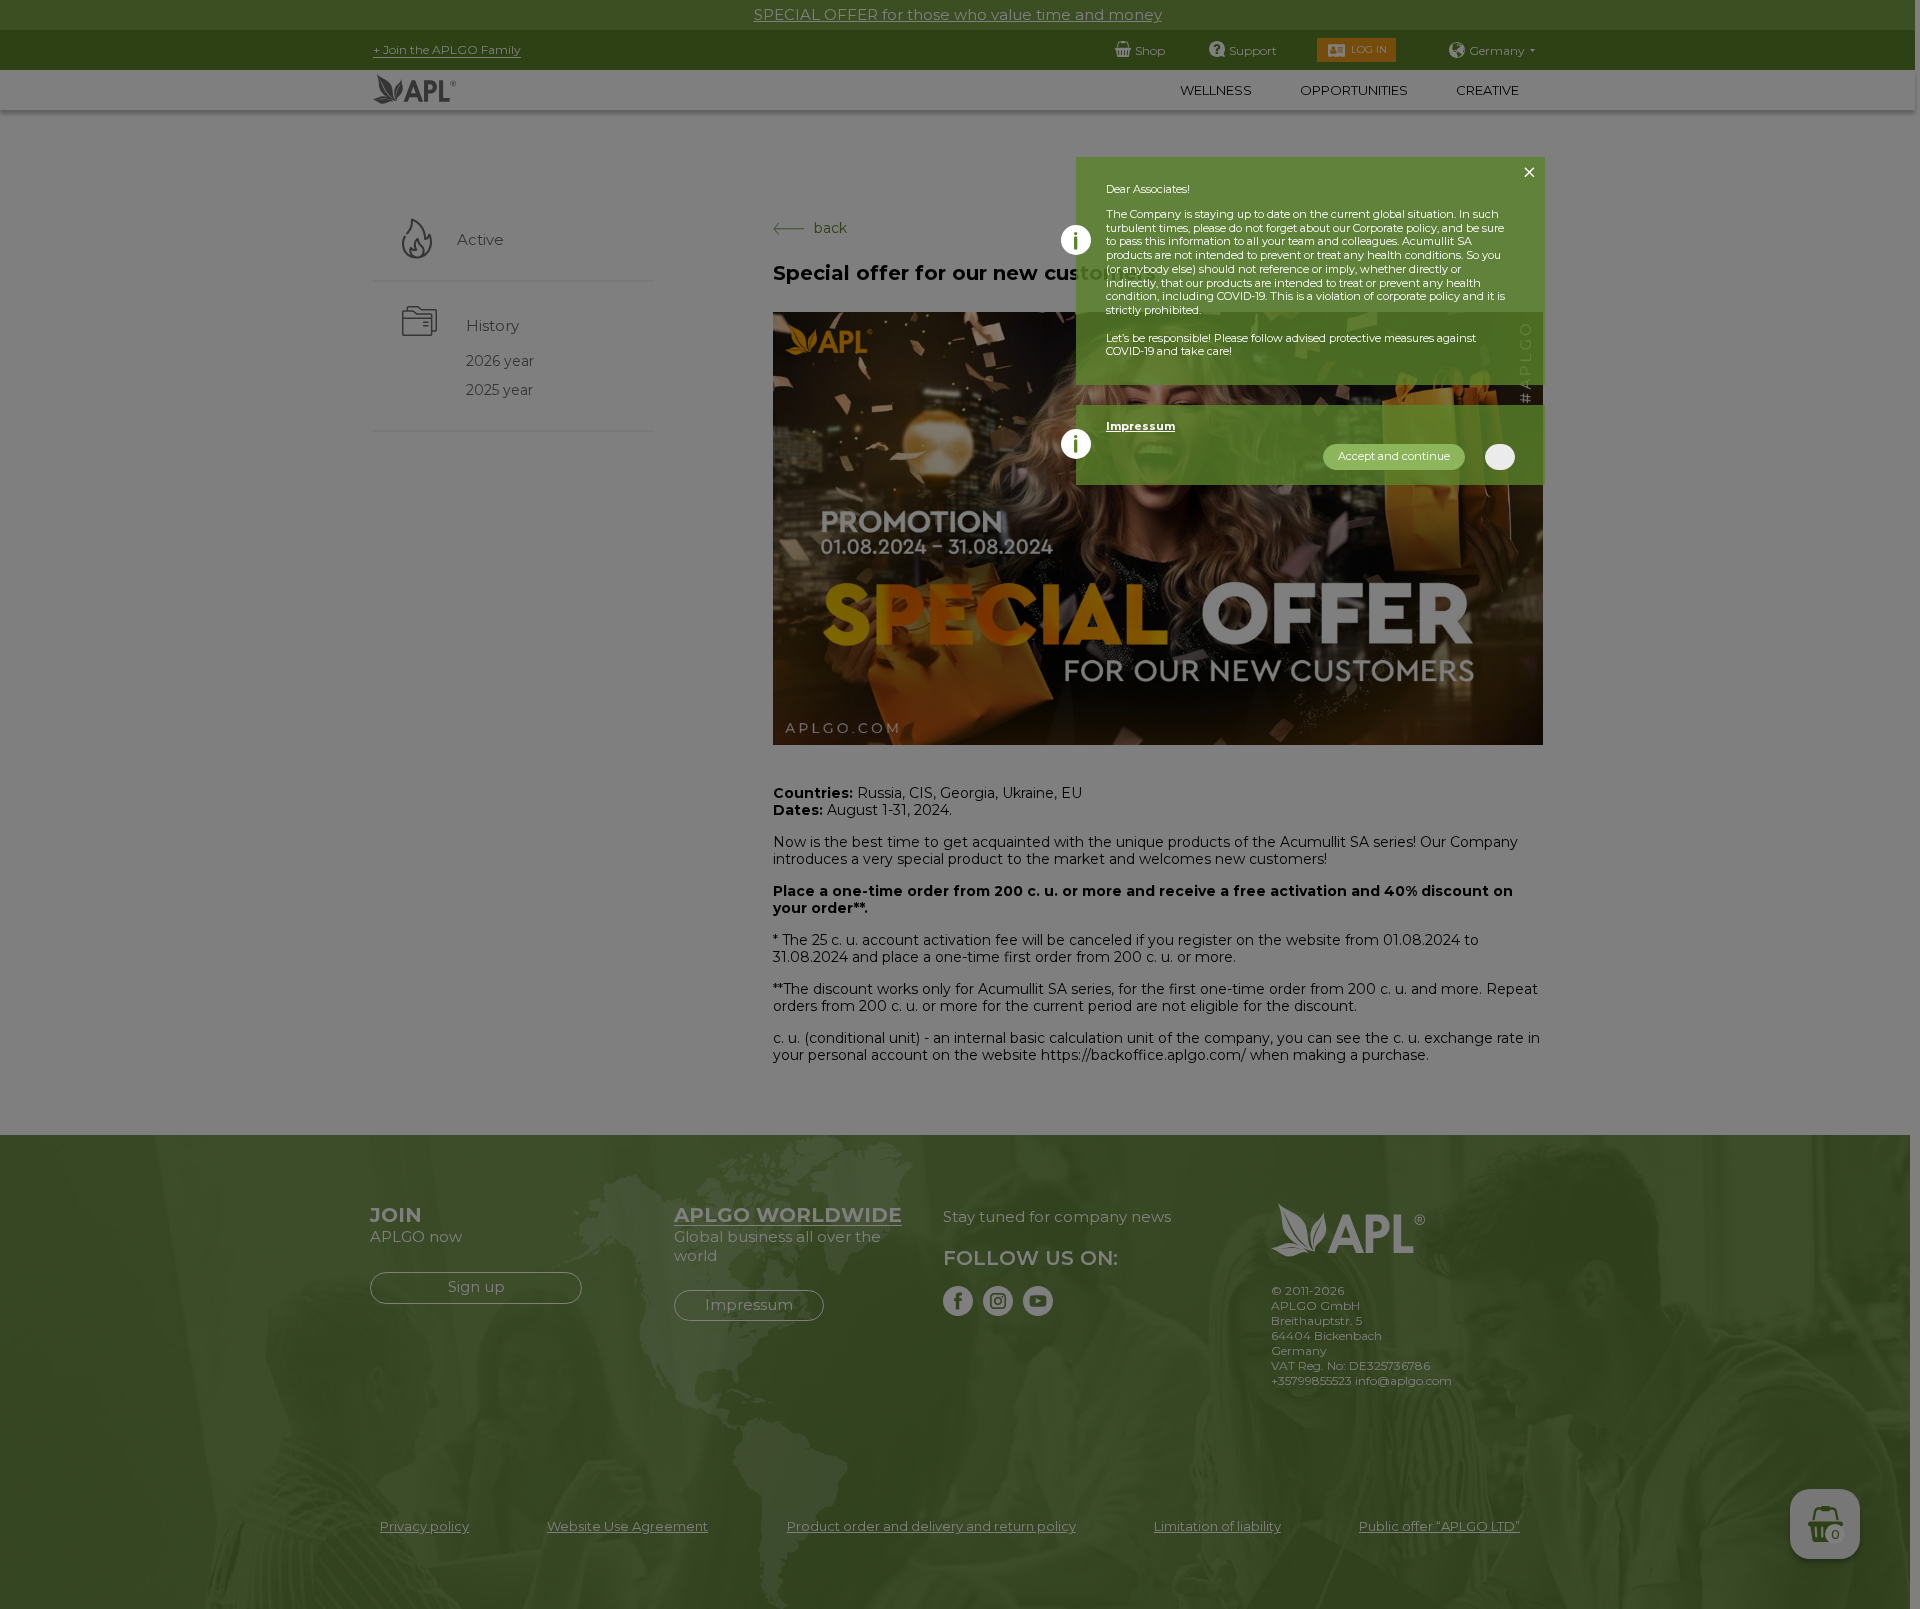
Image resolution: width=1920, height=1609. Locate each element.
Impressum (1140, 426)
